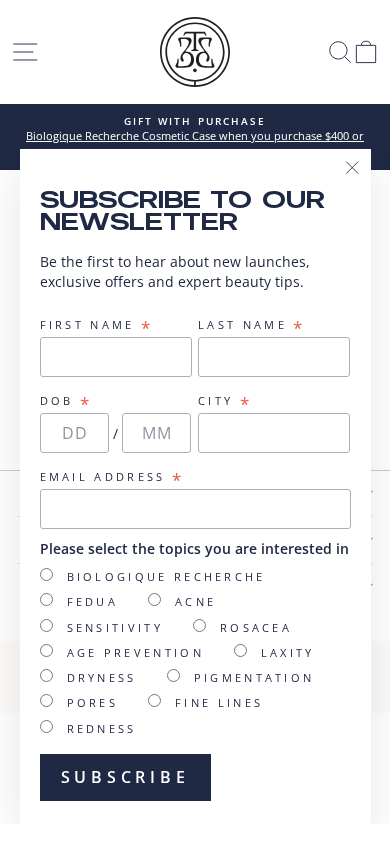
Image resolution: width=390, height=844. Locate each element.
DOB (66, 401)
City (225, 401)
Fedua (93, 601)
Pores (93, 702)
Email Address (112, 477)
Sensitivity (115, 627)
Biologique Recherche (166, 576)
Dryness (102, 677)
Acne (195, 601)
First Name (97, 325)
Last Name (251, 325)
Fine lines (219, 702)
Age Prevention (135, 652)
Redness (102, 728)
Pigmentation (254, 677)
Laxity (288, 652)
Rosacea (256, 627)
